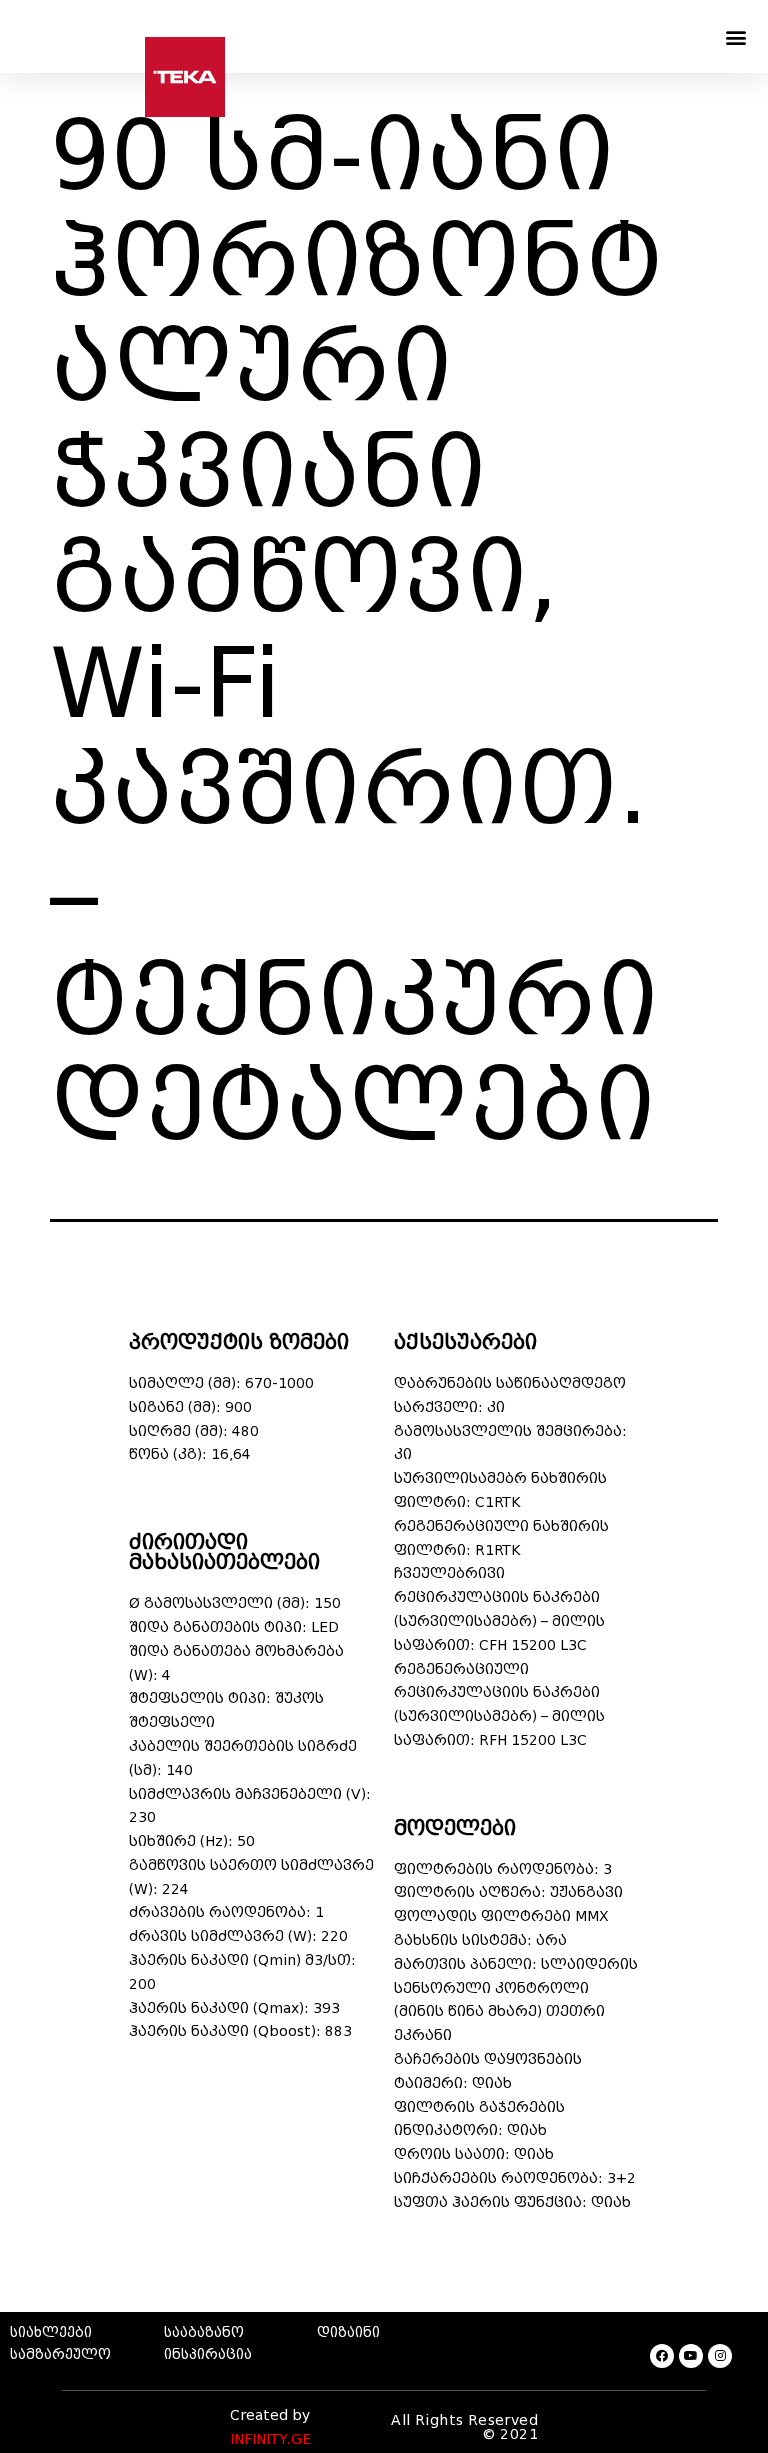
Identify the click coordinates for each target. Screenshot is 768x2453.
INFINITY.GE (270, 2439)
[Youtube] (691, 2356)
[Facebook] (662, 2356)
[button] (736, 36)
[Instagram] (720, 2356)
